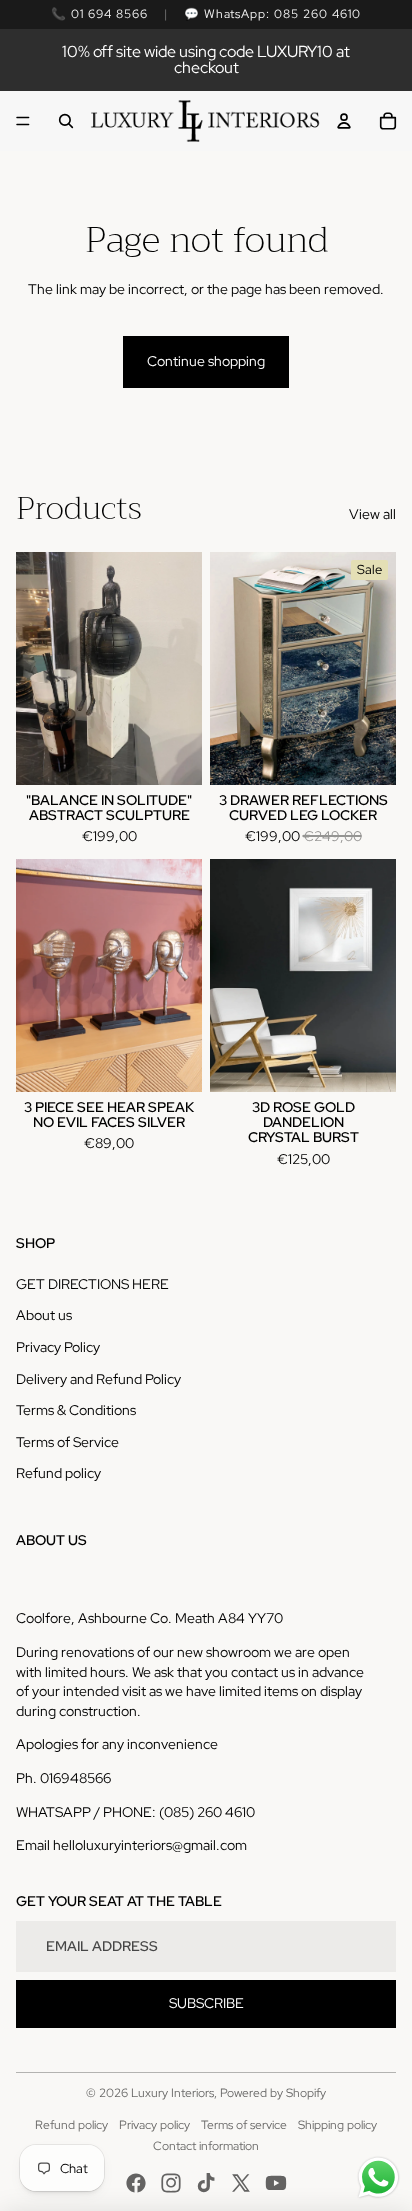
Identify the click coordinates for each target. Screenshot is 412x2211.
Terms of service (244, 2125)
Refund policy (58, 1473)
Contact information (206, 2146)
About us (44, 1315)
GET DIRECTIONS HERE (92, 1284)
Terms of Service (67, 1442)
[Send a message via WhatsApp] (378, 2177)
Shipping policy (337, 2125)
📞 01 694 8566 (99, 14)
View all (372, 514)
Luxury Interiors (172, 2093)
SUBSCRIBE (206, 2003)
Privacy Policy (58, 1347)
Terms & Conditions (76, 1410)
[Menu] (23, 121)
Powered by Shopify (273, 2093)
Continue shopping (206, 361)
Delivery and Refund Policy (98, 1379)
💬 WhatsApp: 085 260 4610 (272, 14)
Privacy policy (154, 2125)
